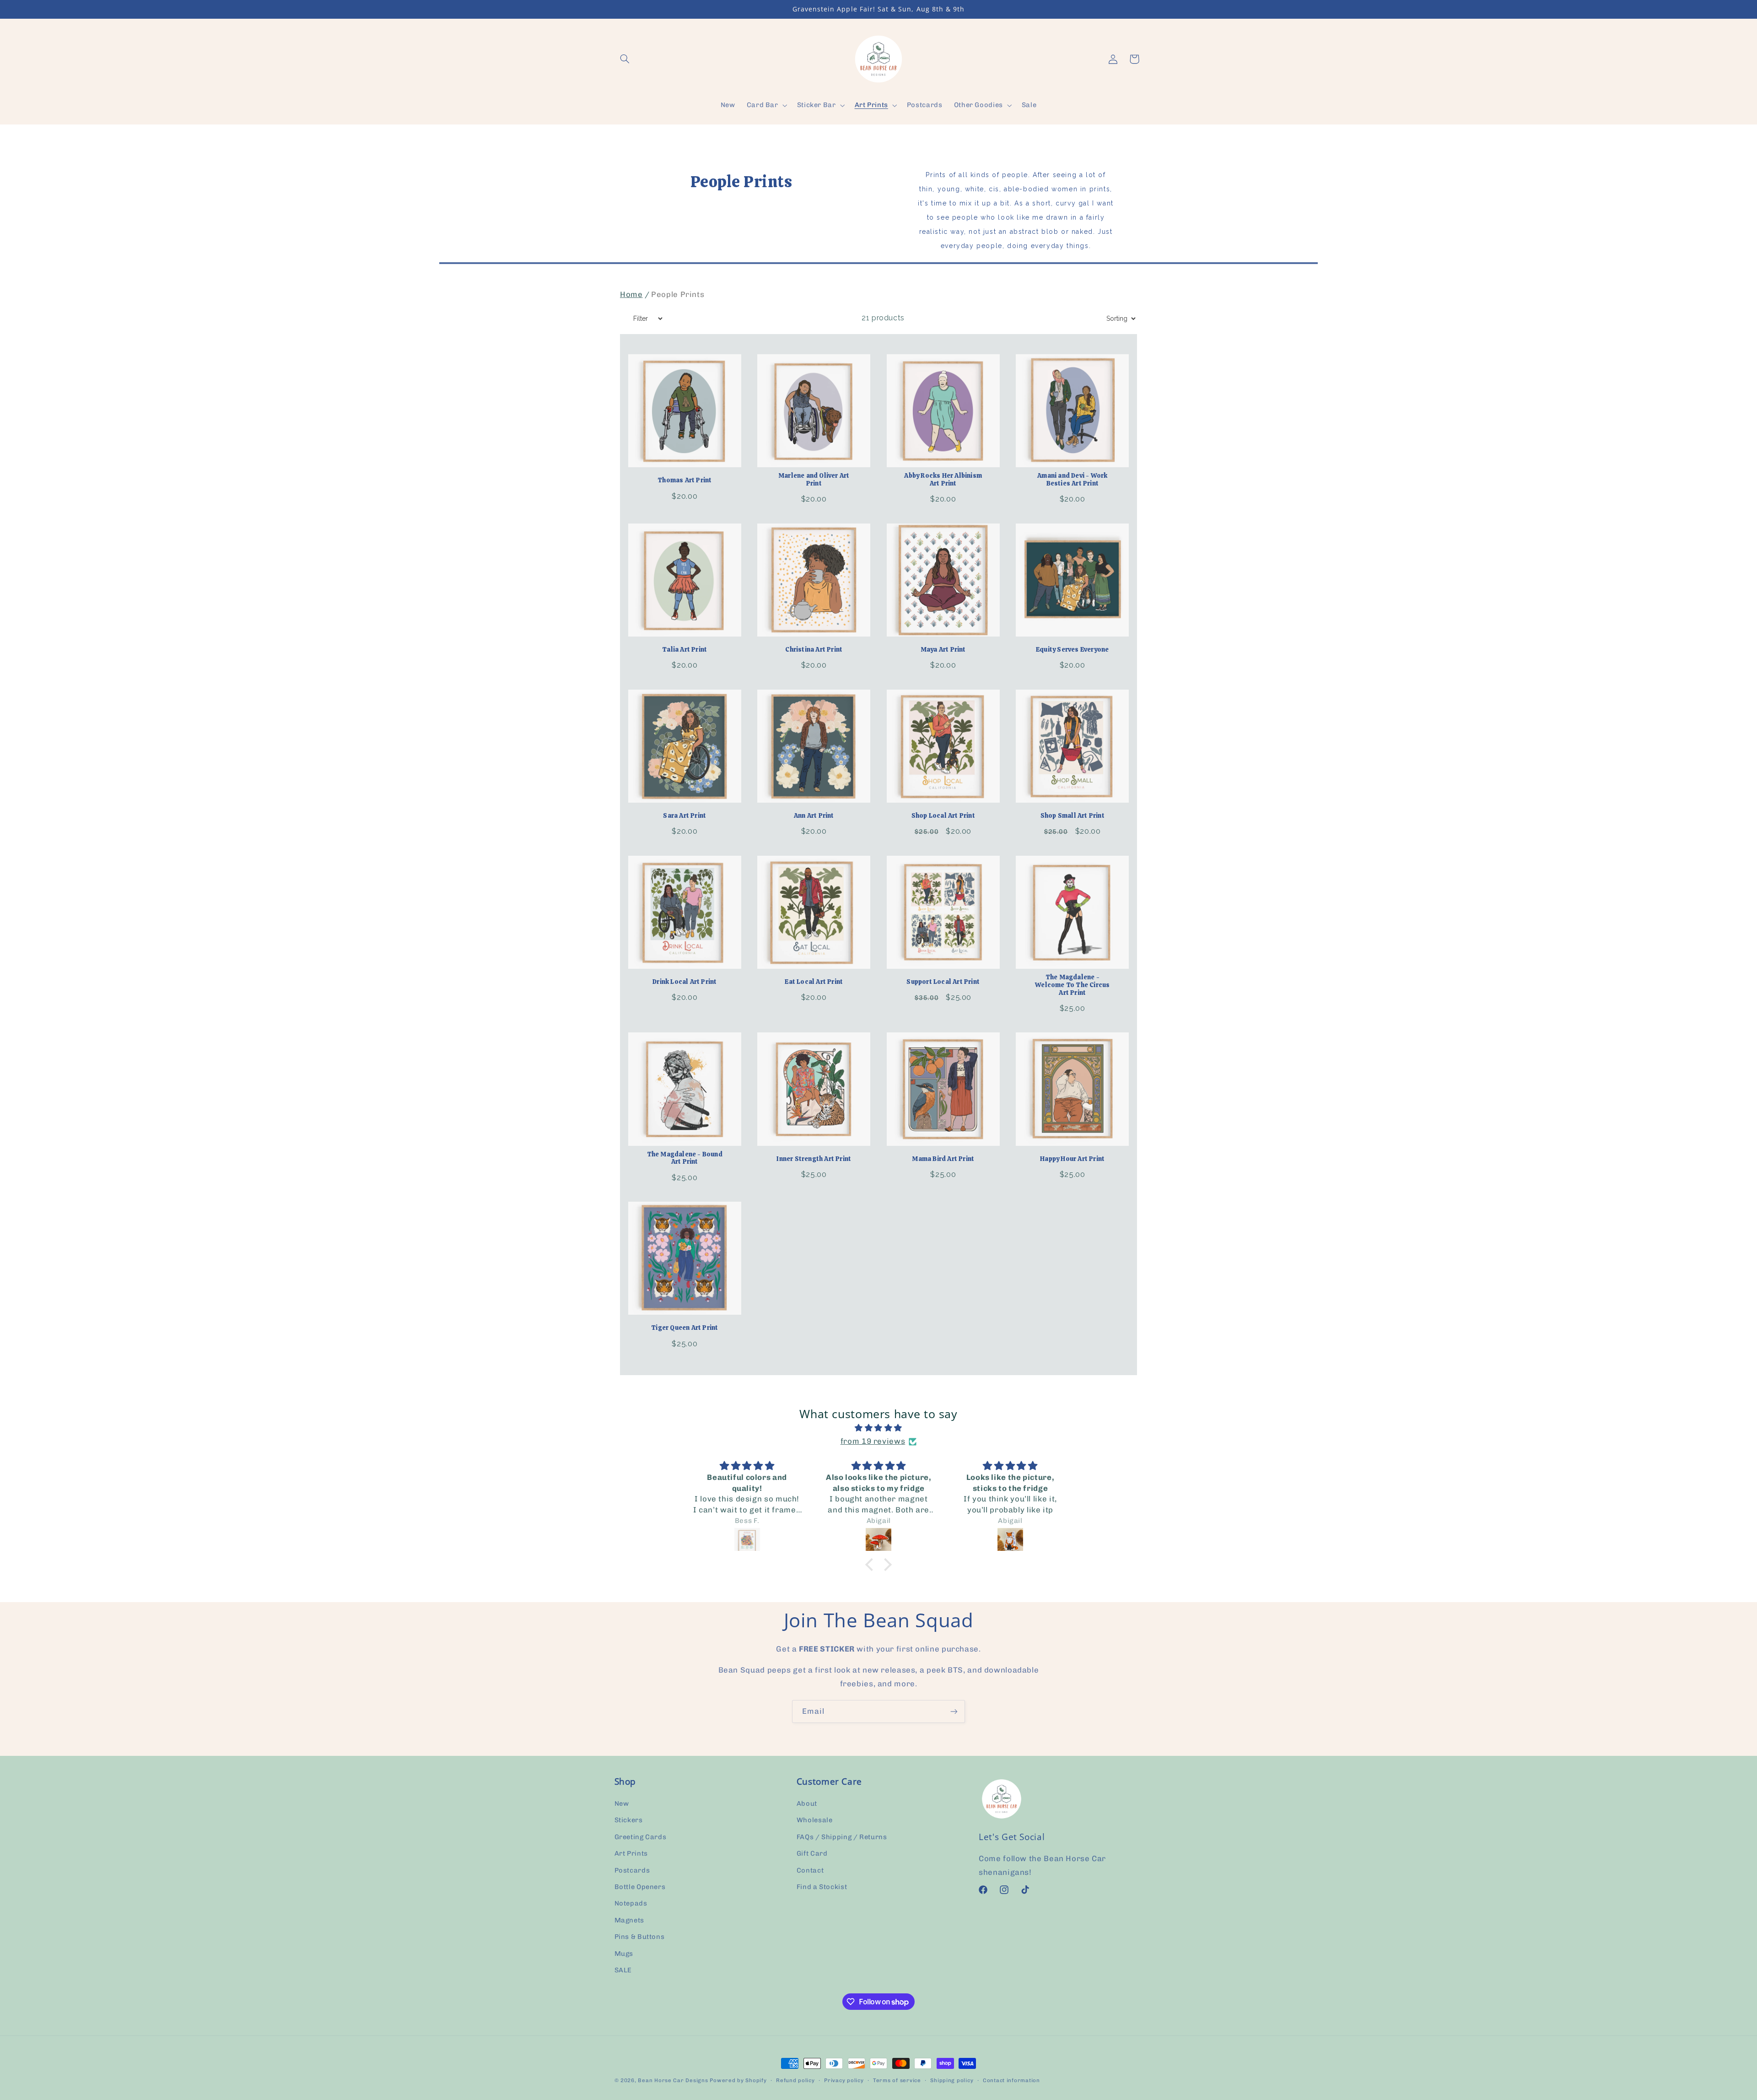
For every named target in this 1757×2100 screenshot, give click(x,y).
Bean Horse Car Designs (673, 2080)
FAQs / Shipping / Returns (842, 1837)
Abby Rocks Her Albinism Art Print (943, 480)
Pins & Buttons (640, 1937)
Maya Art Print (943, 650)
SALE (623, 1970)
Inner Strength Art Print (814, 1159)
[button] (625, 59)
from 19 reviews (873, 1441)
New (622, 1803)
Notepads (631, 1903)
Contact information (1011, 2080)
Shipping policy (952, 2080)
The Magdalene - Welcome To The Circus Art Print (1072, 985)
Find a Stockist (822, 1887)
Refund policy (795, 2080)
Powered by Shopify (738, 2080)
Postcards (632, 1870)
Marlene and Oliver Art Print (814, 480)
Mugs (624, 1954)
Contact (810, 1870)
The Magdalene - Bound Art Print (685, 1158)
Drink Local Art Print (684, 982)
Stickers (629, 1820)
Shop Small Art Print (1073, 816)
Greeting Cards (641, 1837)
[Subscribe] (954, 1711)
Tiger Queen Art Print (684, 1328)
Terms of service (897, 2080)
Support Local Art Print (943, 982)
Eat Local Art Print (814, 982)
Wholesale (815, 1820)
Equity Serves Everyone (1072, 650)
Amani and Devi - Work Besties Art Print (1072, 480)
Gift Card (812, 1853)
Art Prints (631, 1853)
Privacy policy (844, 2080)
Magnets (629, 1920)
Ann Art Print (814, 816)
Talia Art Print (684, 650)
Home (631, 294)
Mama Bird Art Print (943, 1159)
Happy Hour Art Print (1072, 1159)
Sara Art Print (684, 816)
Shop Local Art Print (943, 816)
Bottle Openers (640, 1887)
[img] (878, 1428)
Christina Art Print (814, 650)
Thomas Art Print (684, 480)
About (807, 1803)
